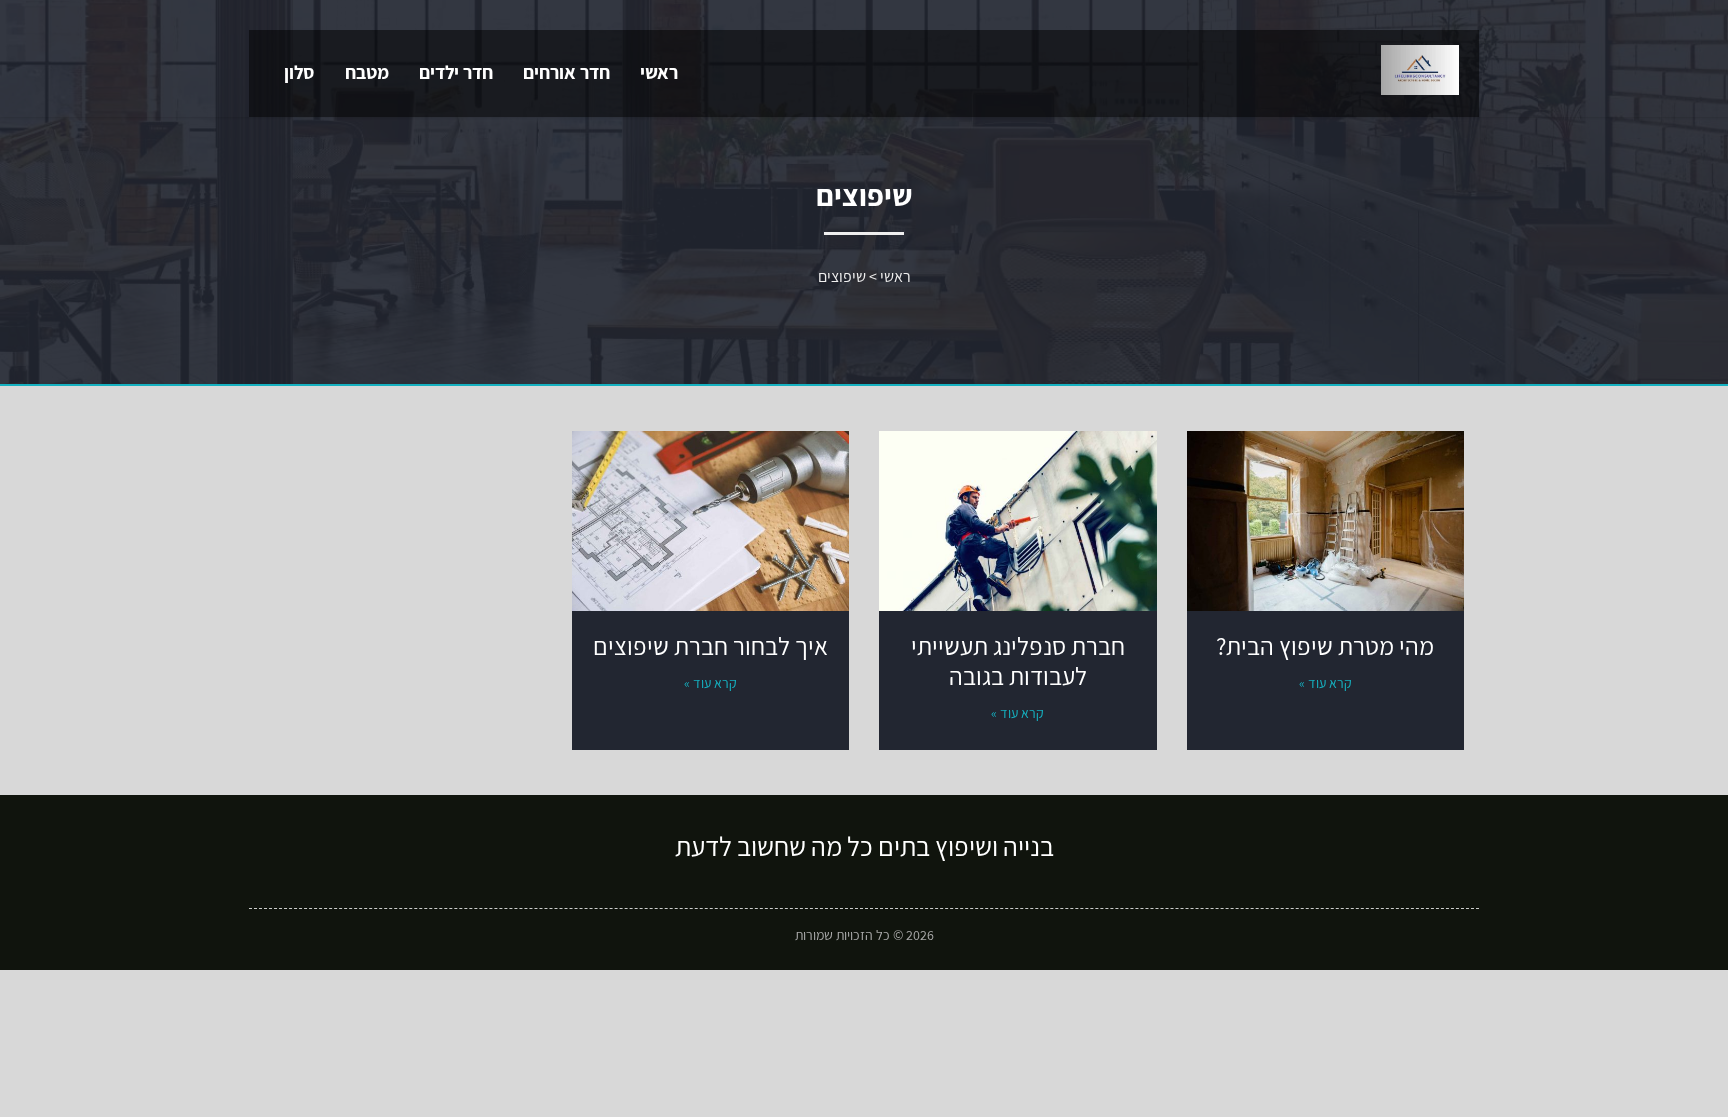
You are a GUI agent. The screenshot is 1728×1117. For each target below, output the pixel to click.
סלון (299, 72)
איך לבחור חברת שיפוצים (710, 645)
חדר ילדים (456, 72)
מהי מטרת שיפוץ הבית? (1325, 645)
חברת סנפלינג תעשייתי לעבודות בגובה (1018, 660)
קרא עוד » (1325, 683)
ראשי (659, 72)
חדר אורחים (566, 72)
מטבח (367, 72)
